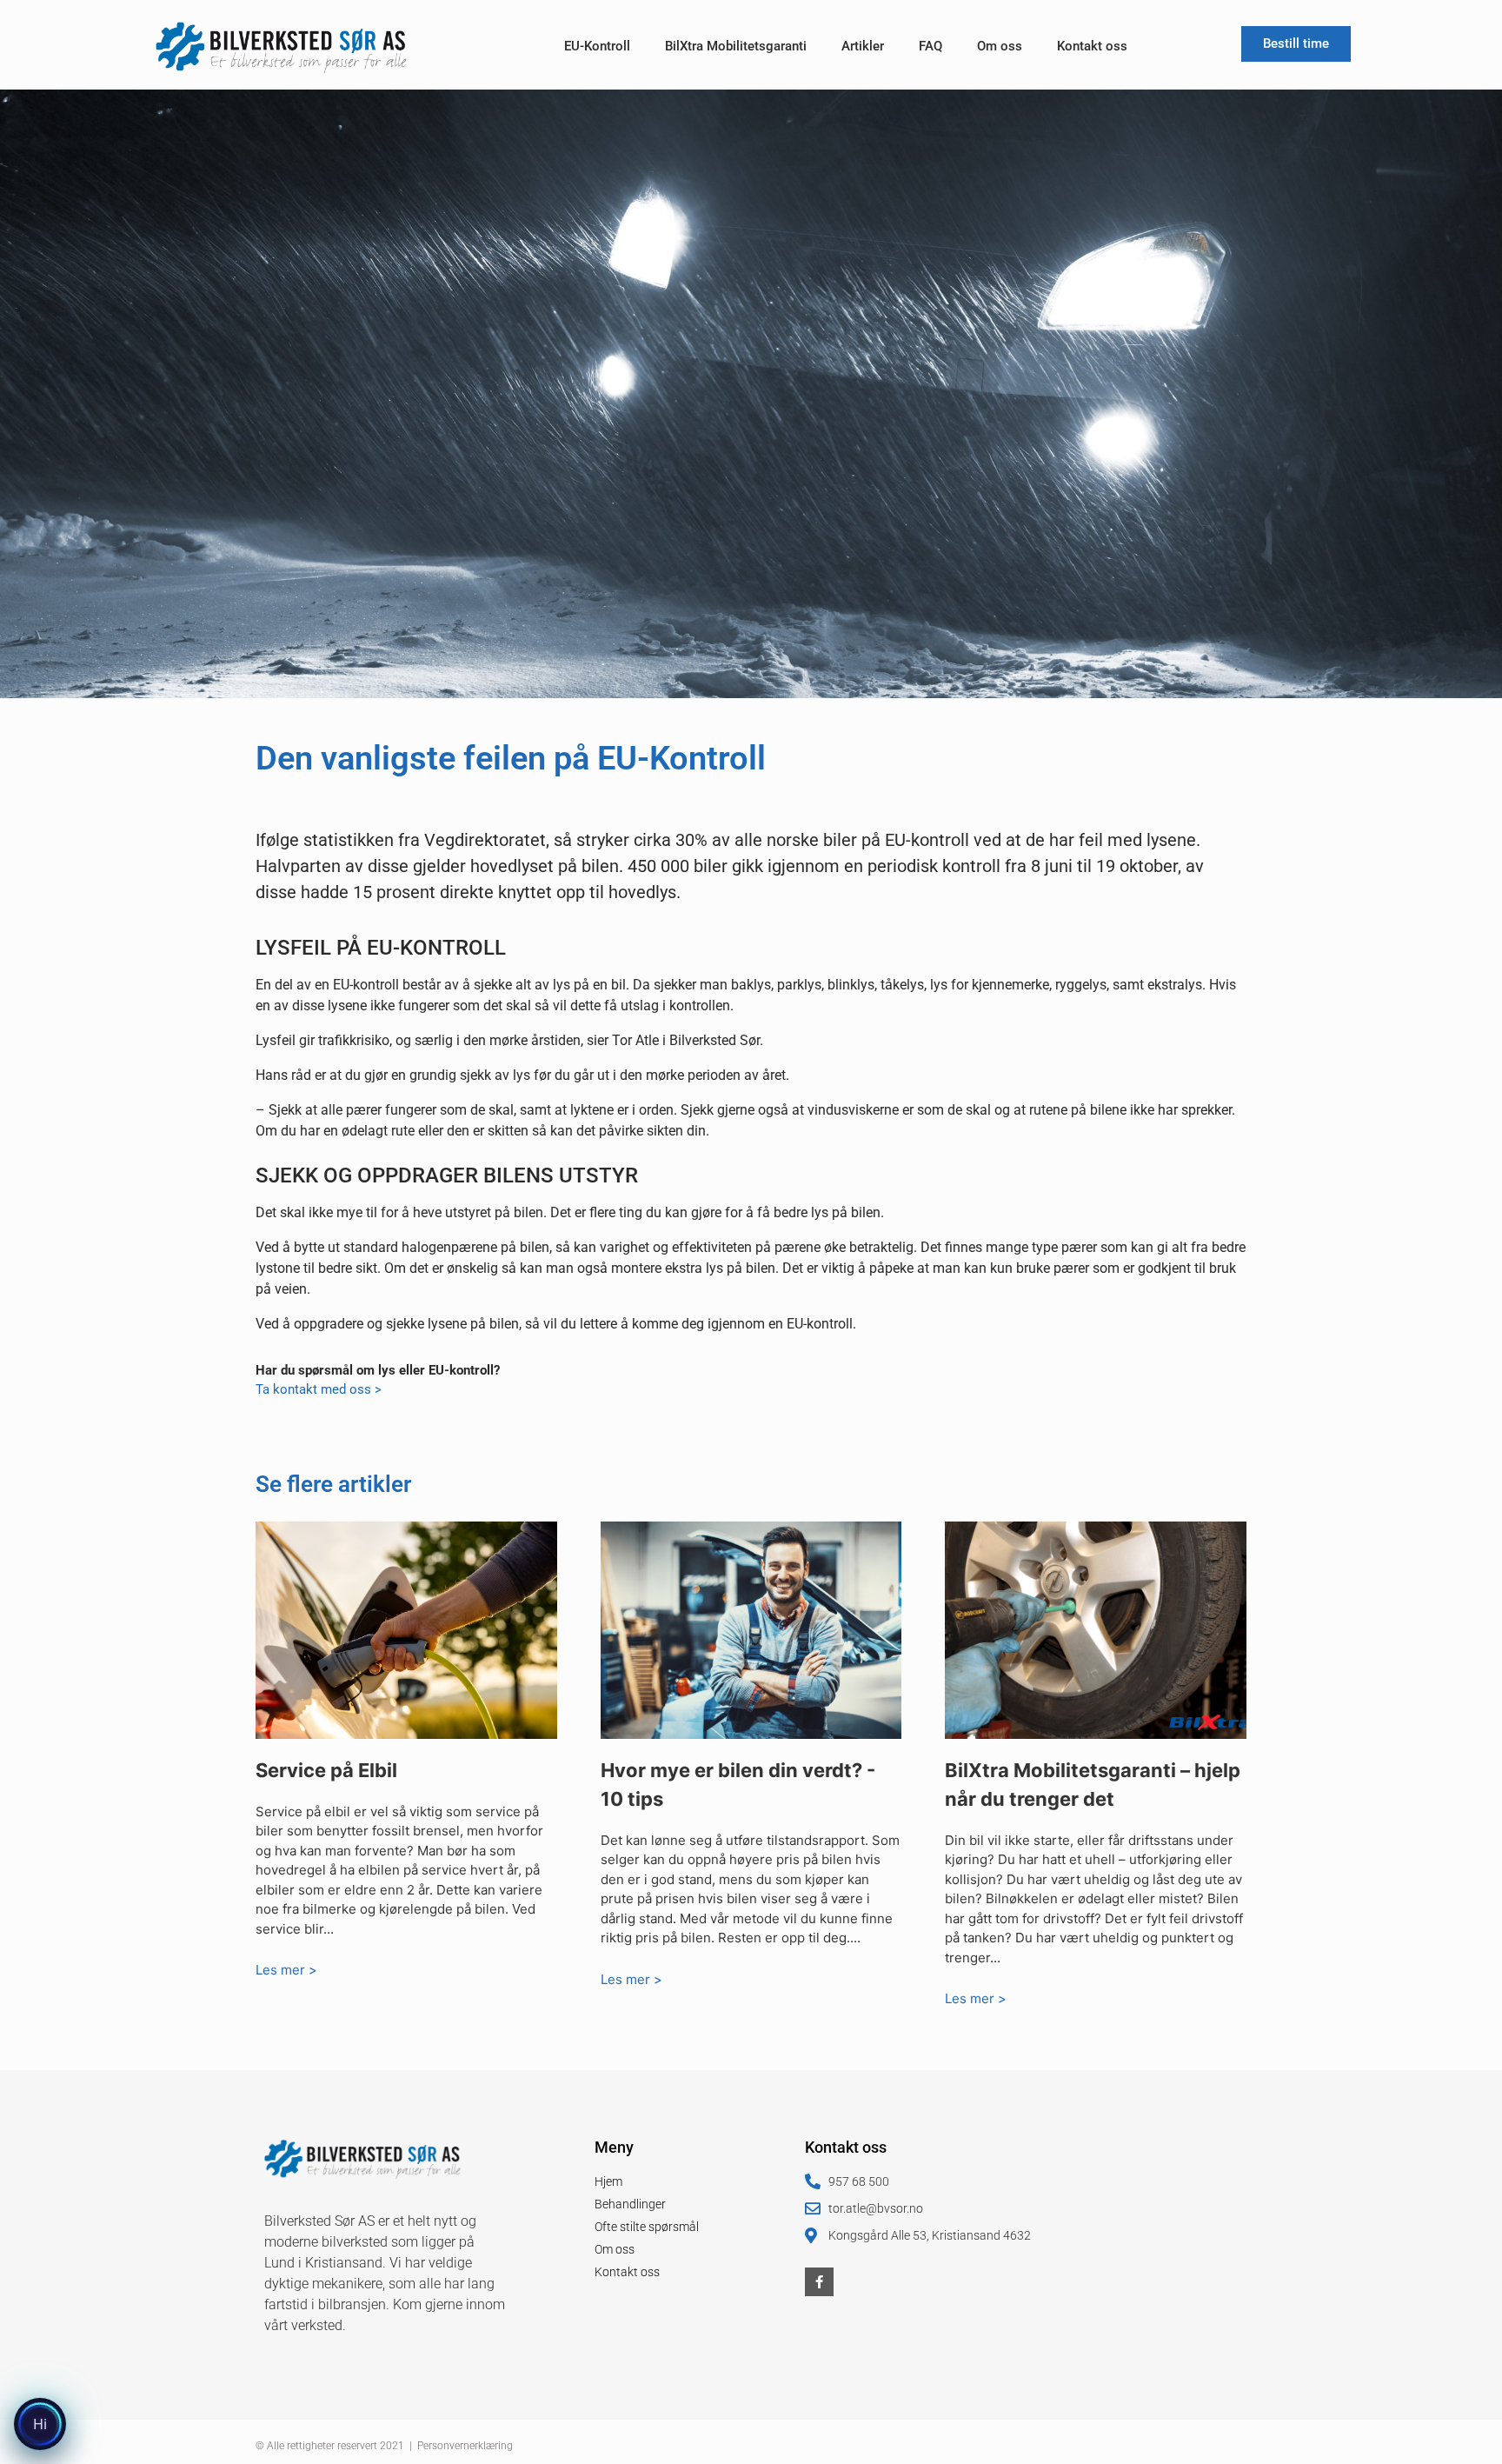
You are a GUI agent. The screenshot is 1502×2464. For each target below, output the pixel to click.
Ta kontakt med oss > (319, 1389)
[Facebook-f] (819, 2282)
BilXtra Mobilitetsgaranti (736, 46)
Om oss (1000, 46)
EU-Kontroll (597, 46)
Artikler (863, 46)
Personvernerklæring (465, 2446)
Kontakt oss (1092, 46)
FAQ (930, 46)
